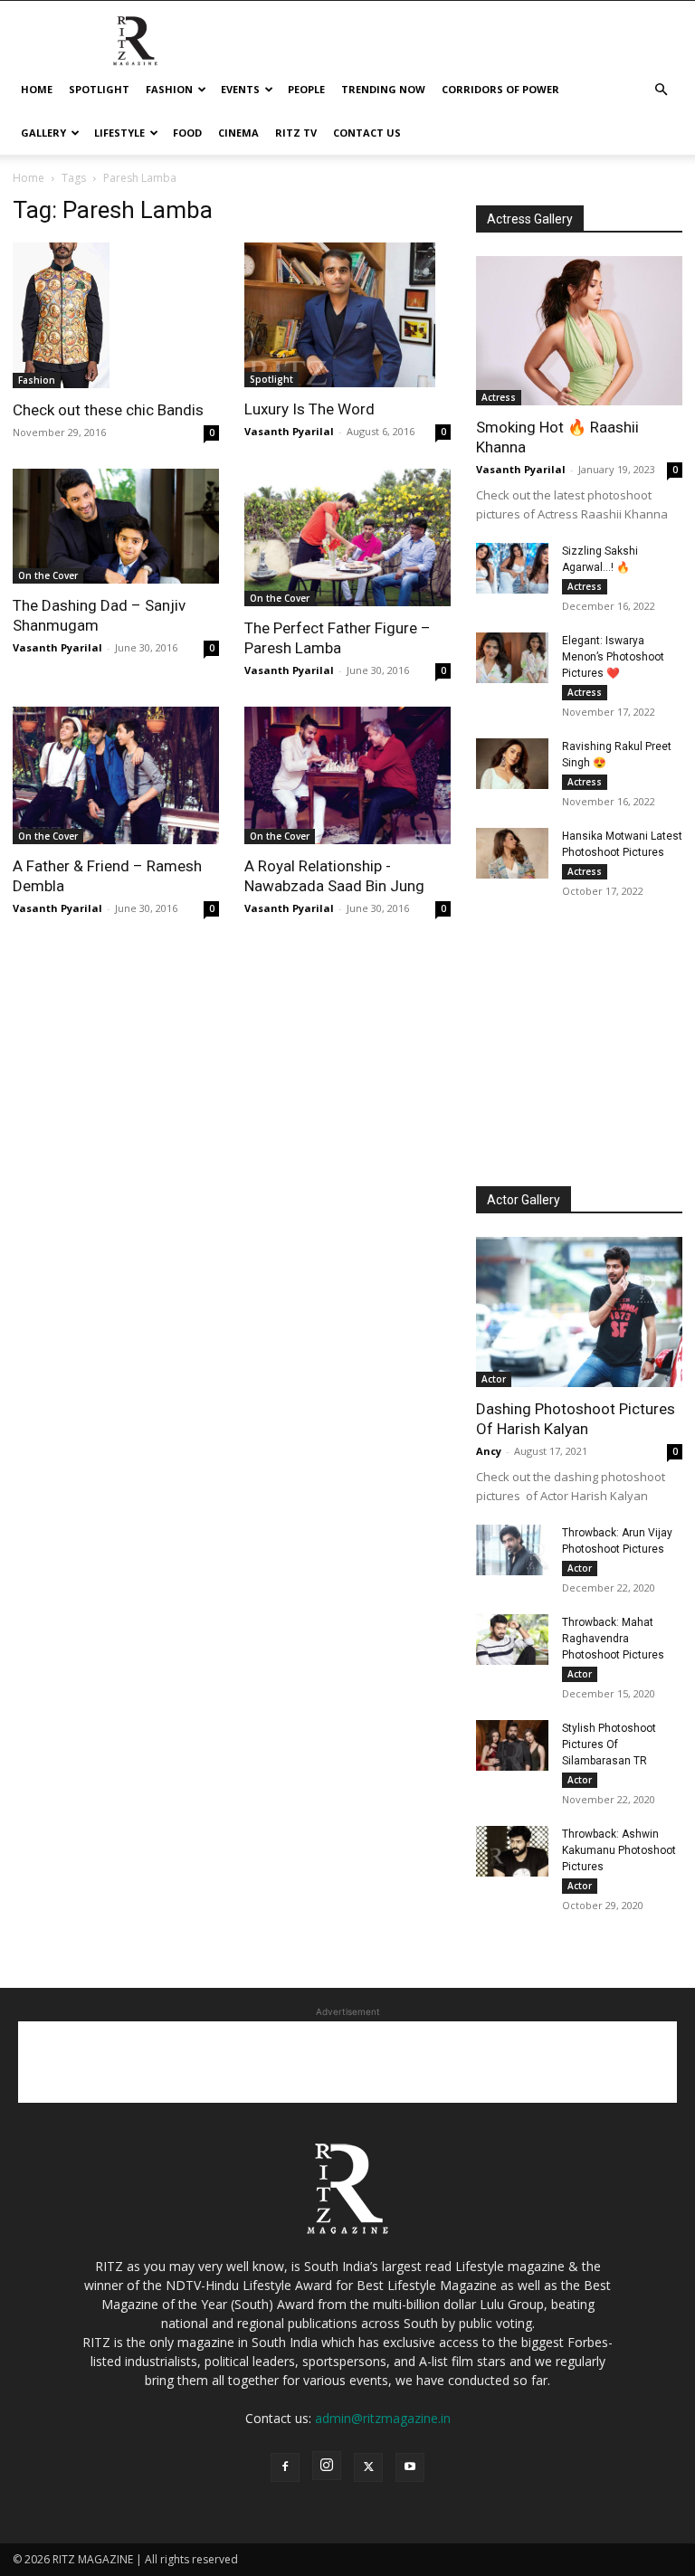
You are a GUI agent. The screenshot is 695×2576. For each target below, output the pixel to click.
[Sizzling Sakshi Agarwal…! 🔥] (512, 568)
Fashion (169, 89)
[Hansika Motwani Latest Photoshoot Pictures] (512, 853)
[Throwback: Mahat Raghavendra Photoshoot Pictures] (512, 1640)
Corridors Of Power (500, 89)
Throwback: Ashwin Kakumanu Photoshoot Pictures (619, 1850)
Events (240, 89)
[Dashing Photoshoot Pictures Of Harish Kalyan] (579, 1312)
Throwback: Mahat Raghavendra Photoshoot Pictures (613, 1639)
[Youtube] (410, 2467)
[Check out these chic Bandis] (116, 315)
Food (187, 133)
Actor (494, 1379)
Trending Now (383, 89)
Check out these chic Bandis (108, 410)
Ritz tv (296, 133)
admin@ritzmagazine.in (383, 2418)
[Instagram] (327, 2466)
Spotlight (99, 89)
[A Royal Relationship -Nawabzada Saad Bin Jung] (347, 775)
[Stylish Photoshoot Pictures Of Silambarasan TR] (512, 1745)
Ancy (489, 1451)
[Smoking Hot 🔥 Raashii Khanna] (579, 331)
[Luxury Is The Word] (347, 315)
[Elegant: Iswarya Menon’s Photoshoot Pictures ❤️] (512, 658)
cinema (238, 133)
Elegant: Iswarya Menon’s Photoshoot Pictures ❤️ (613, 657)
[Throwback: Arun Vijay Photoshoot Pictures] (512, 1550)
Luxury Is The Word (309, 409)
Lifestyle (119, 133)
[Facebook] (285, 2467)
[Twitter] (368, 2467)
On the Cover (48, 575)
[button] (661, 90)
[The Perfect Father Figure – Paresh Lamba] (347, 537)
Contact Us (367, 133)
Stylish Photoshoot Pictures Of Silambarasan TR (609, 1744)
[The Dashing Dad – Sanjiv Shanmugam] (116, 527)
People (306, 89)
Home (37, 89)
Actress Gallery (530, 219)
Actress (499, 397)
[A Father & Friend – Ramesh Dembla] (116, 775)
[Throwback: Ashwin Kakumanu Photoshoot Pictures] (512, 1851)
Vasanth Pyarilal (289, 431)
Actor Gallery (524, 1200)
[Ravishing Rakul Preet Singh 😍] (512, 764)
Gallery (43, 133)
